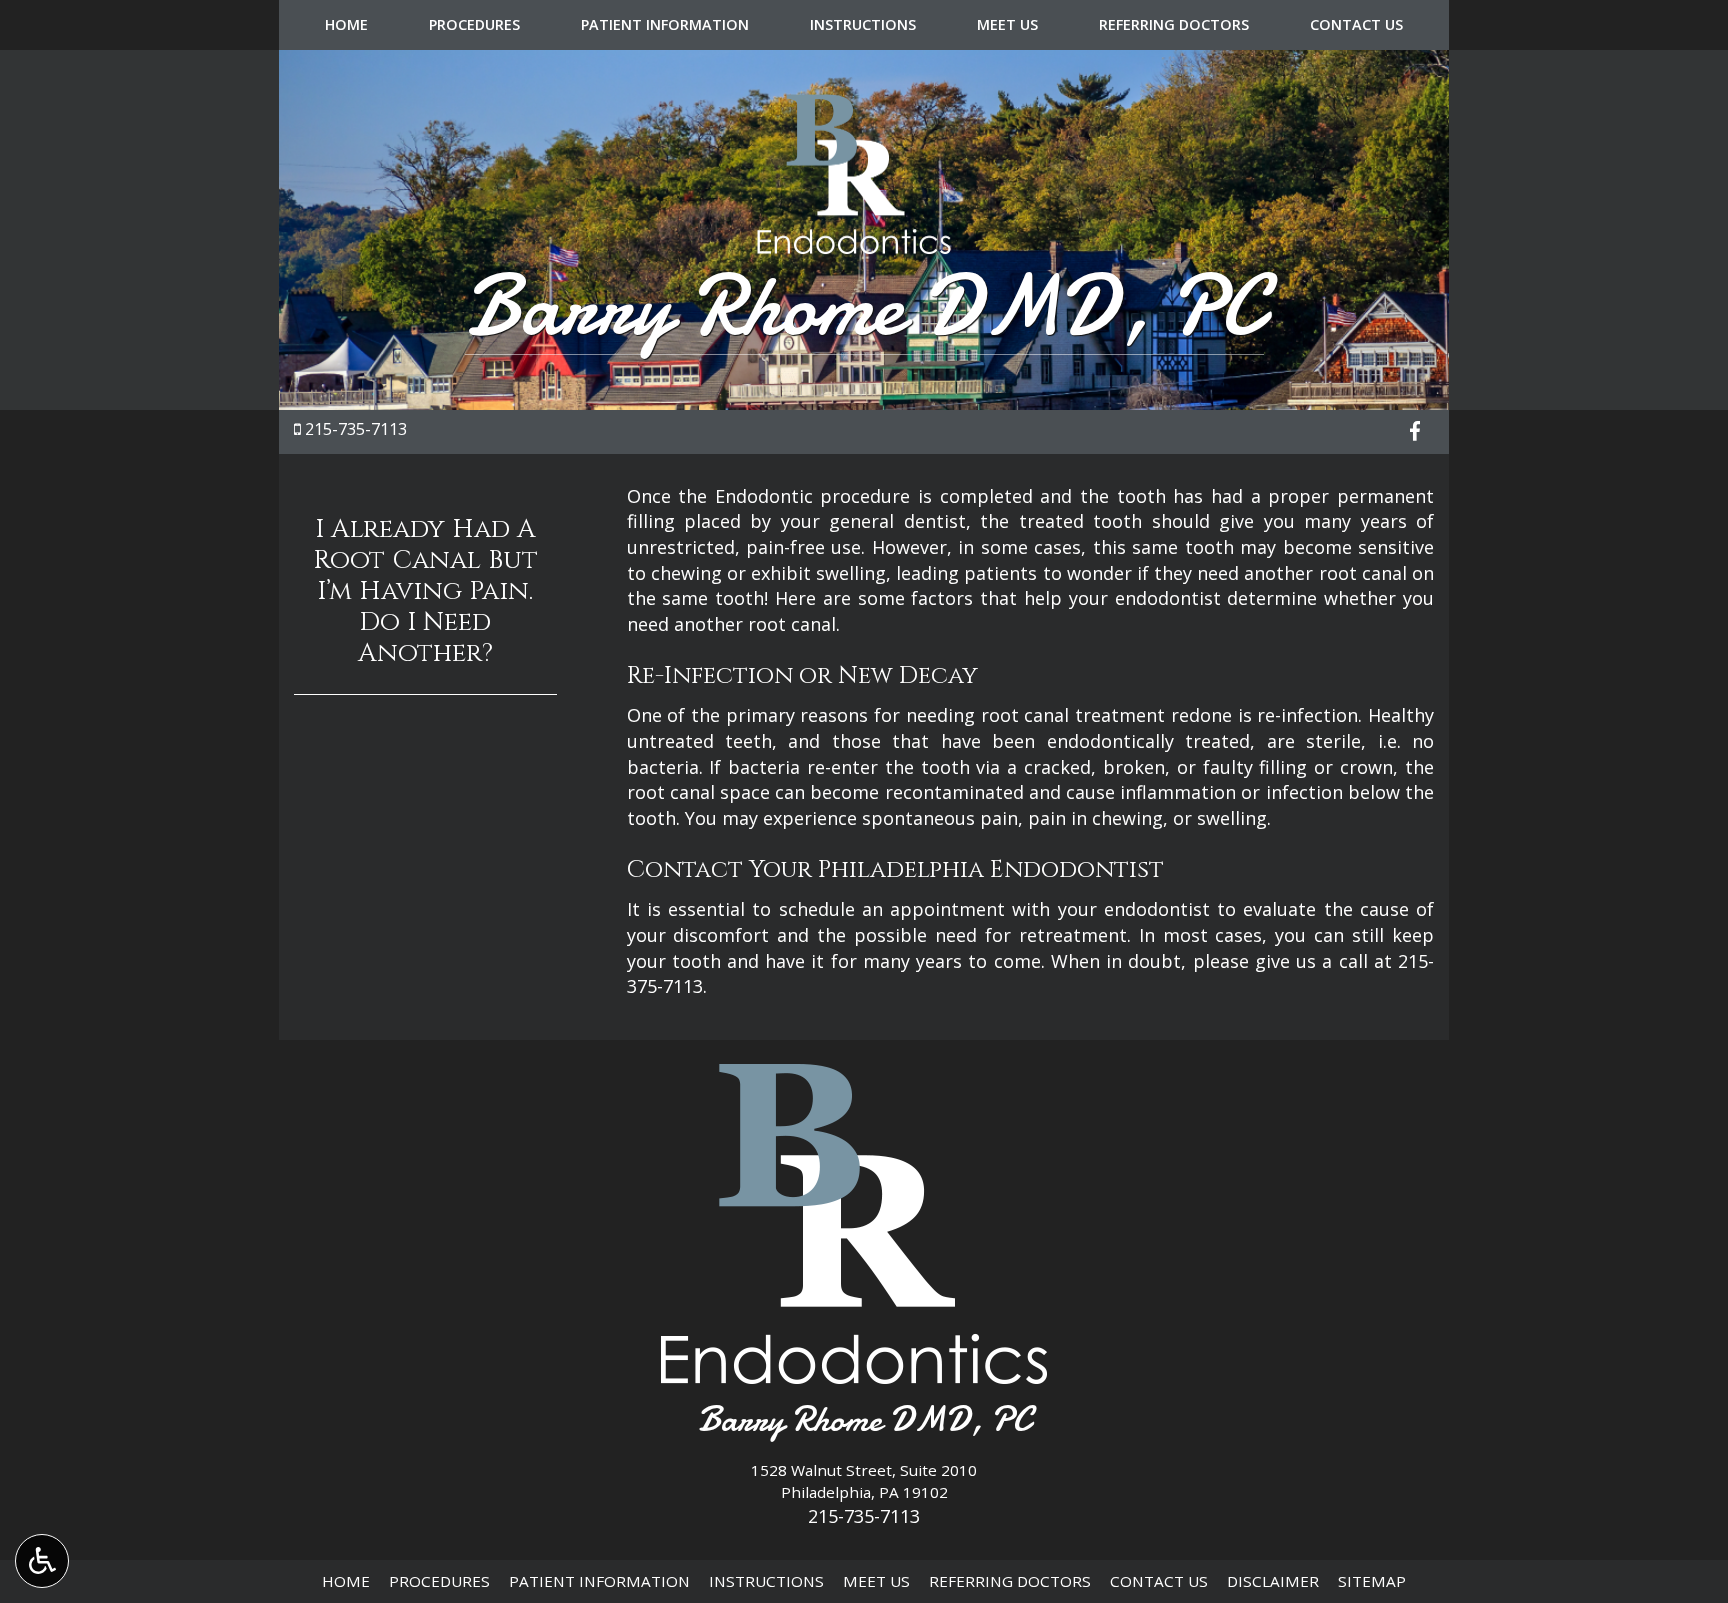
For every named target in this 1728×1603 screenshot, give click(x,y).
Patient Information (665, 25)
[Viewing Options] (42, 1561)
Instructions (863, 25)
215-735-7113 (356, 429)
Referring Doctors (1174, 25)
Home (346, 25)
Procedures (474, 25)
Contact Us (1356, 25)
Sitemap (1372, 1581)
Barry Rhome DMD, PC (864, 306)
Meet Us (1007, 25)
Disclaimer (1273, 1581)
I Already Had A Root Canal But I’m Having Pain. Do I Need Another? (425, 592)
